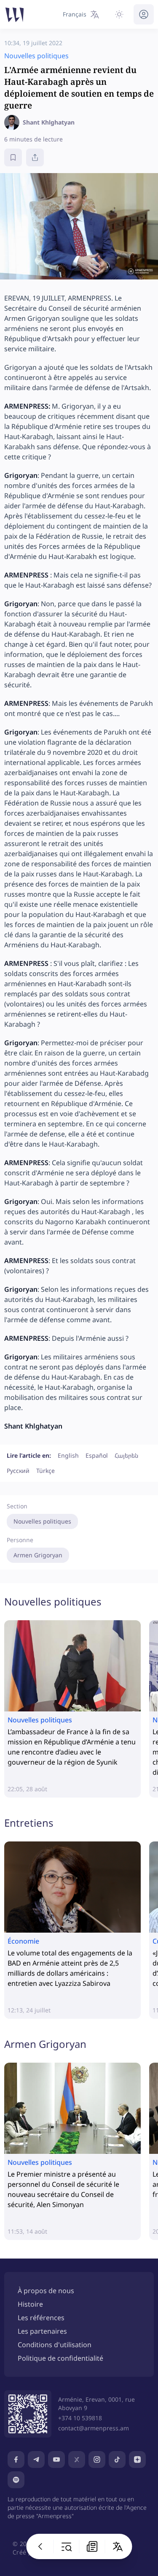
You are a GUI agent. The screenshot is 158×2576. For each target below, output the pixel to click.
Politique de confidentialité (60, 2358)
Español (97, 1455)
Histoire (30, 2304)
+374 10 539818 (80, 2418)
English (68, 1455)
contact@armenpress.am (94, 2428)
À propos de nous (46, 2291)
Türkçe (46, 1471)
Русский (18, 1471)
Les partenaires (42, 2331)
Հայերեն (126, 1455)
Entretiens (29, 1823)
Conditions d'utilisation (55, 2345)
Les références (41, 2318)
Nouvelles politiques (42, 1521)
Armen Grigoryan (38, 1555)
